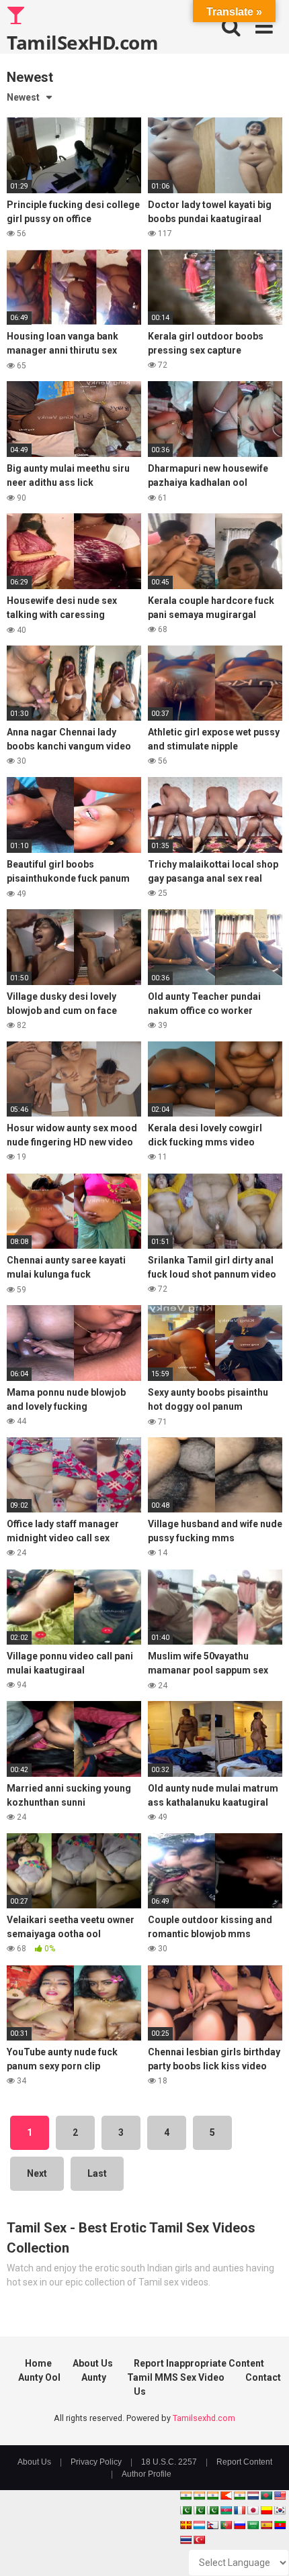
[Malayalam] (199, 2495)
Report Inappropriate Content (199, 2363)
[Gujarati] (185, 2495)
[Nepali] (212, 2525)
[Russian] (239, 2525)
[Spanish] (266, 2525)
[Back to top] (264, 2549)
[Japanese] (253, 2510)
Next (37, 2173)
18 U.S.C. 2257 (169, 2462)
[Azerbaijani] (226, 2510)
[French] (239, 2510)
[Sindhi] (185, 2510)
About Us (93, 2363)
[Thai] (185, 2540)
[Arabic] (253, 2525)
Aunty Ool (39, 2377)
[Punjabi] (199, 2510)
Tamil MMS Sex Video (176, 2377)
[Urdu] (212, 2510)
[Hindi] (239, 2495)
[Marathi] (226, 2495)
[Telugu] (280, 2525)
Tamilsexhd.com (204, 2418)
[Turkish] (199, 2540)
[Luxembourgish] (199, 2525)
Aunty (94, 2377)
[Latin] (185, 2525)
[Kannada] (266, 2510)
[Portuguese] (226, 2525)
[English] (280, 2495)
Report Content (244, 2462)
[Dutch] (253, 2495)
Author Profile (147, 2474)
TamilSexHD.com (82, 42)
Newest (23, 97)
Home (38, 2363)
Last (97, 2173)
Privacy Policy (96, 2462)
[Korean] (280, 2510)
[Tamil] (212, 2495)
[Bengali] (266, 2495)
